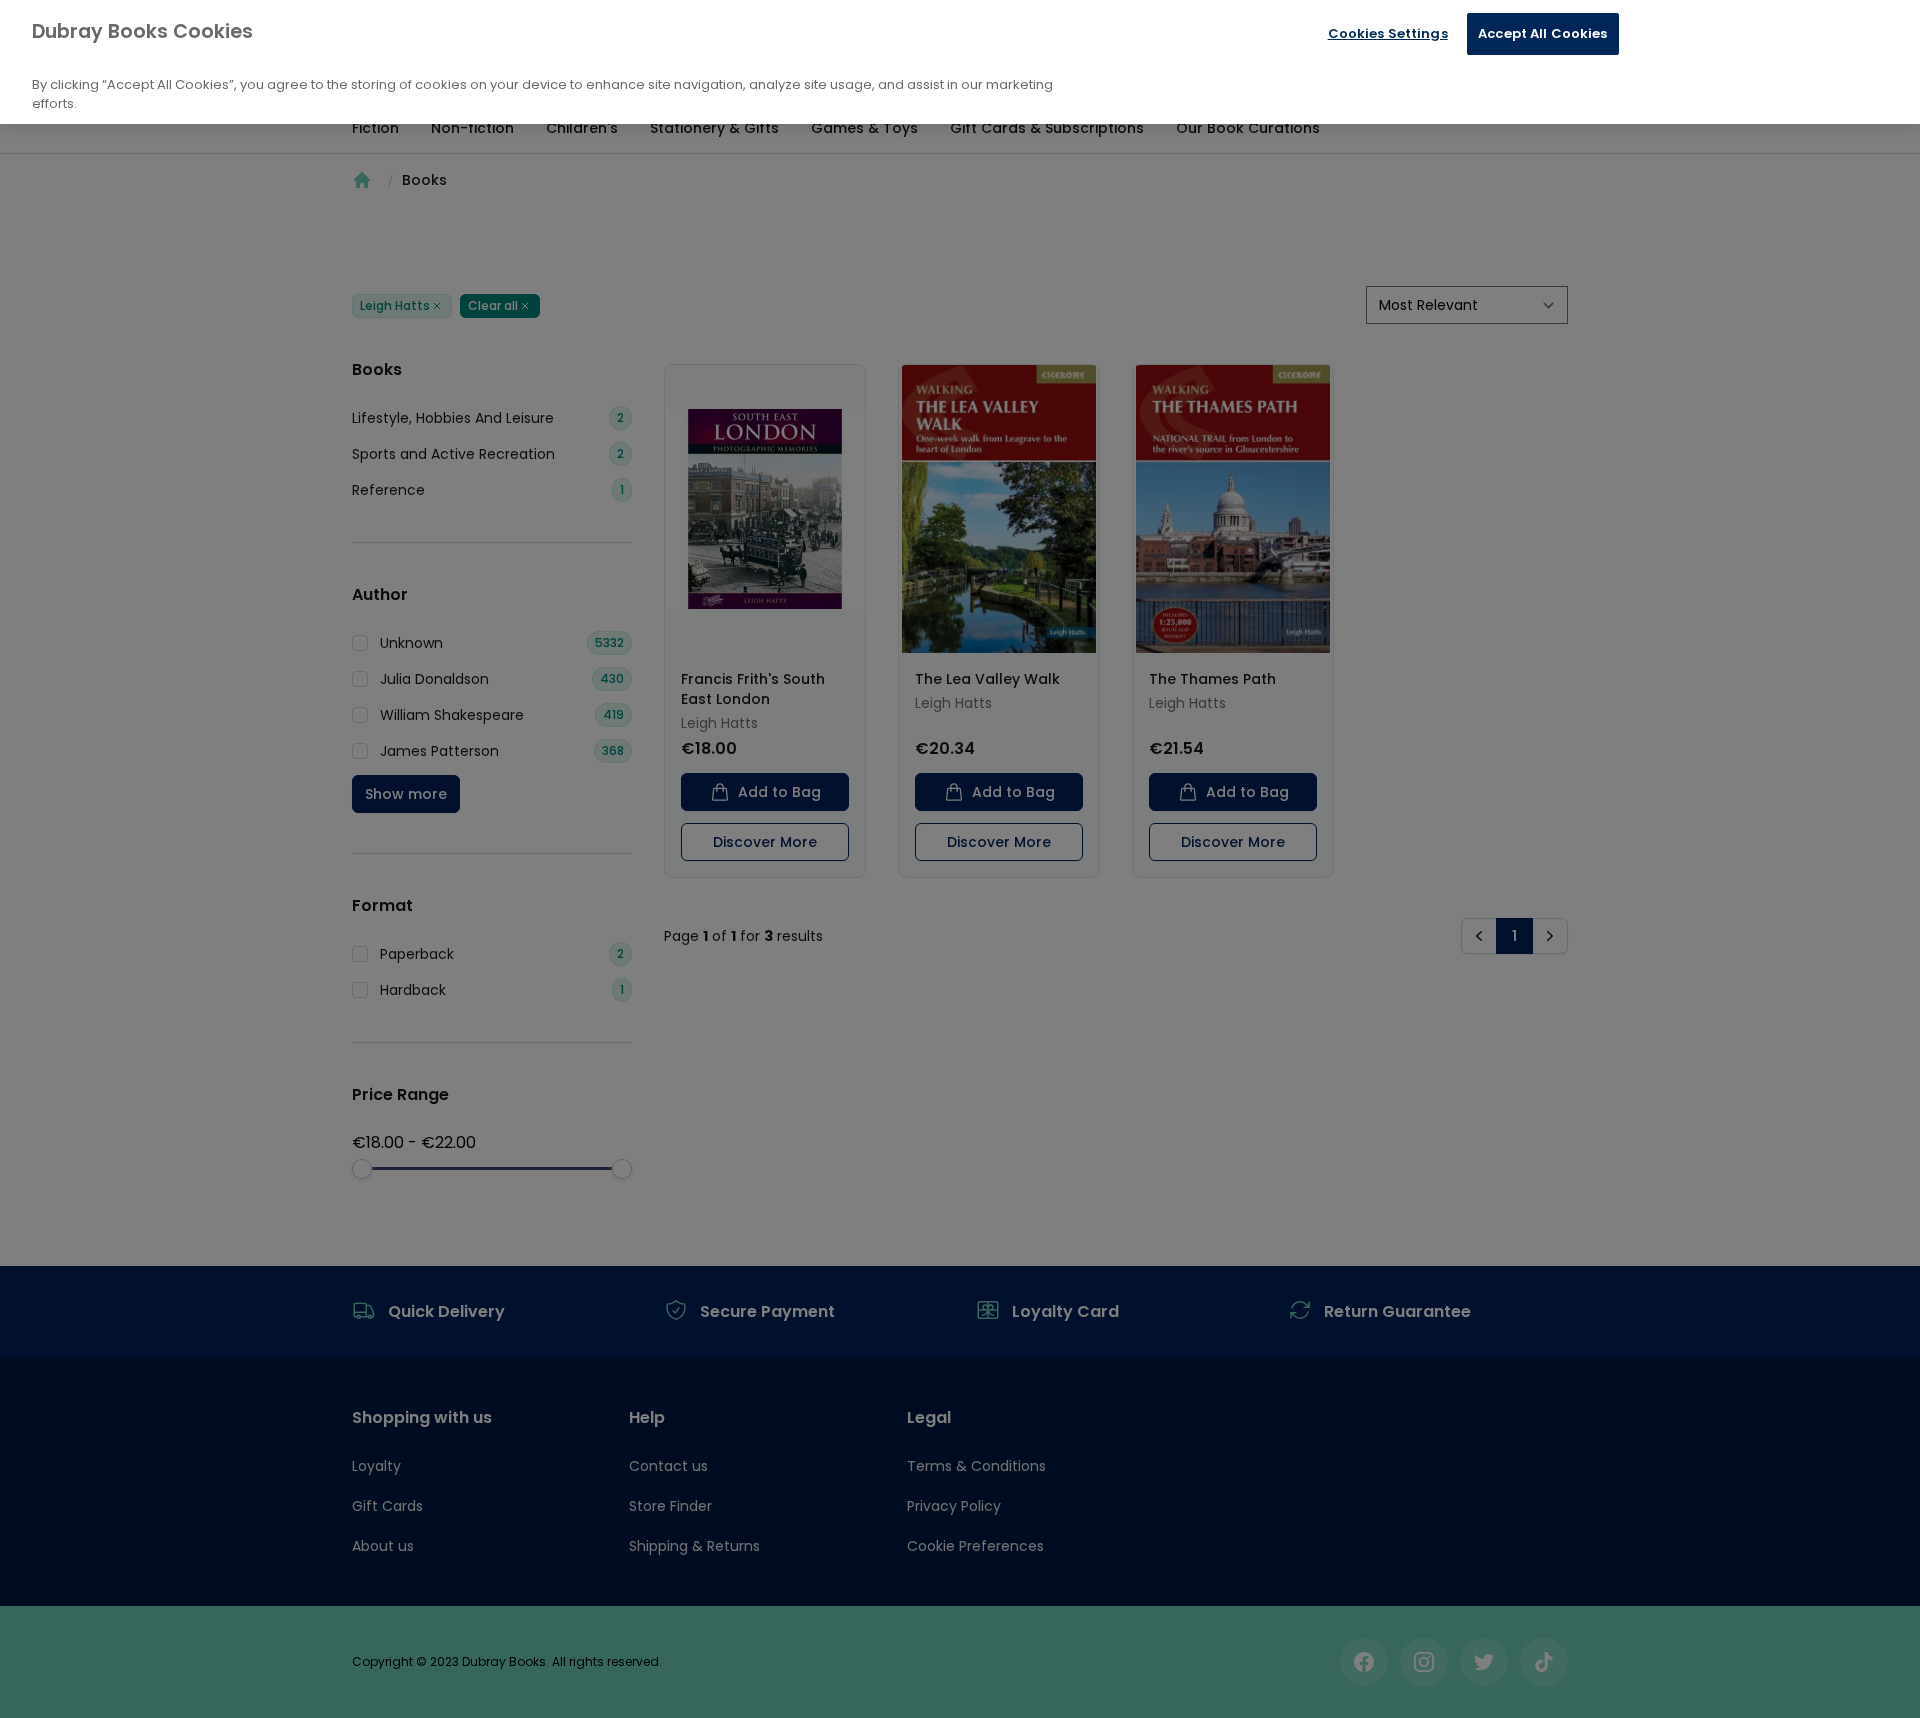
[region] (960, 62)
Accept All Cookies (1542, 33)
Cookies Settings (1388, 33)
